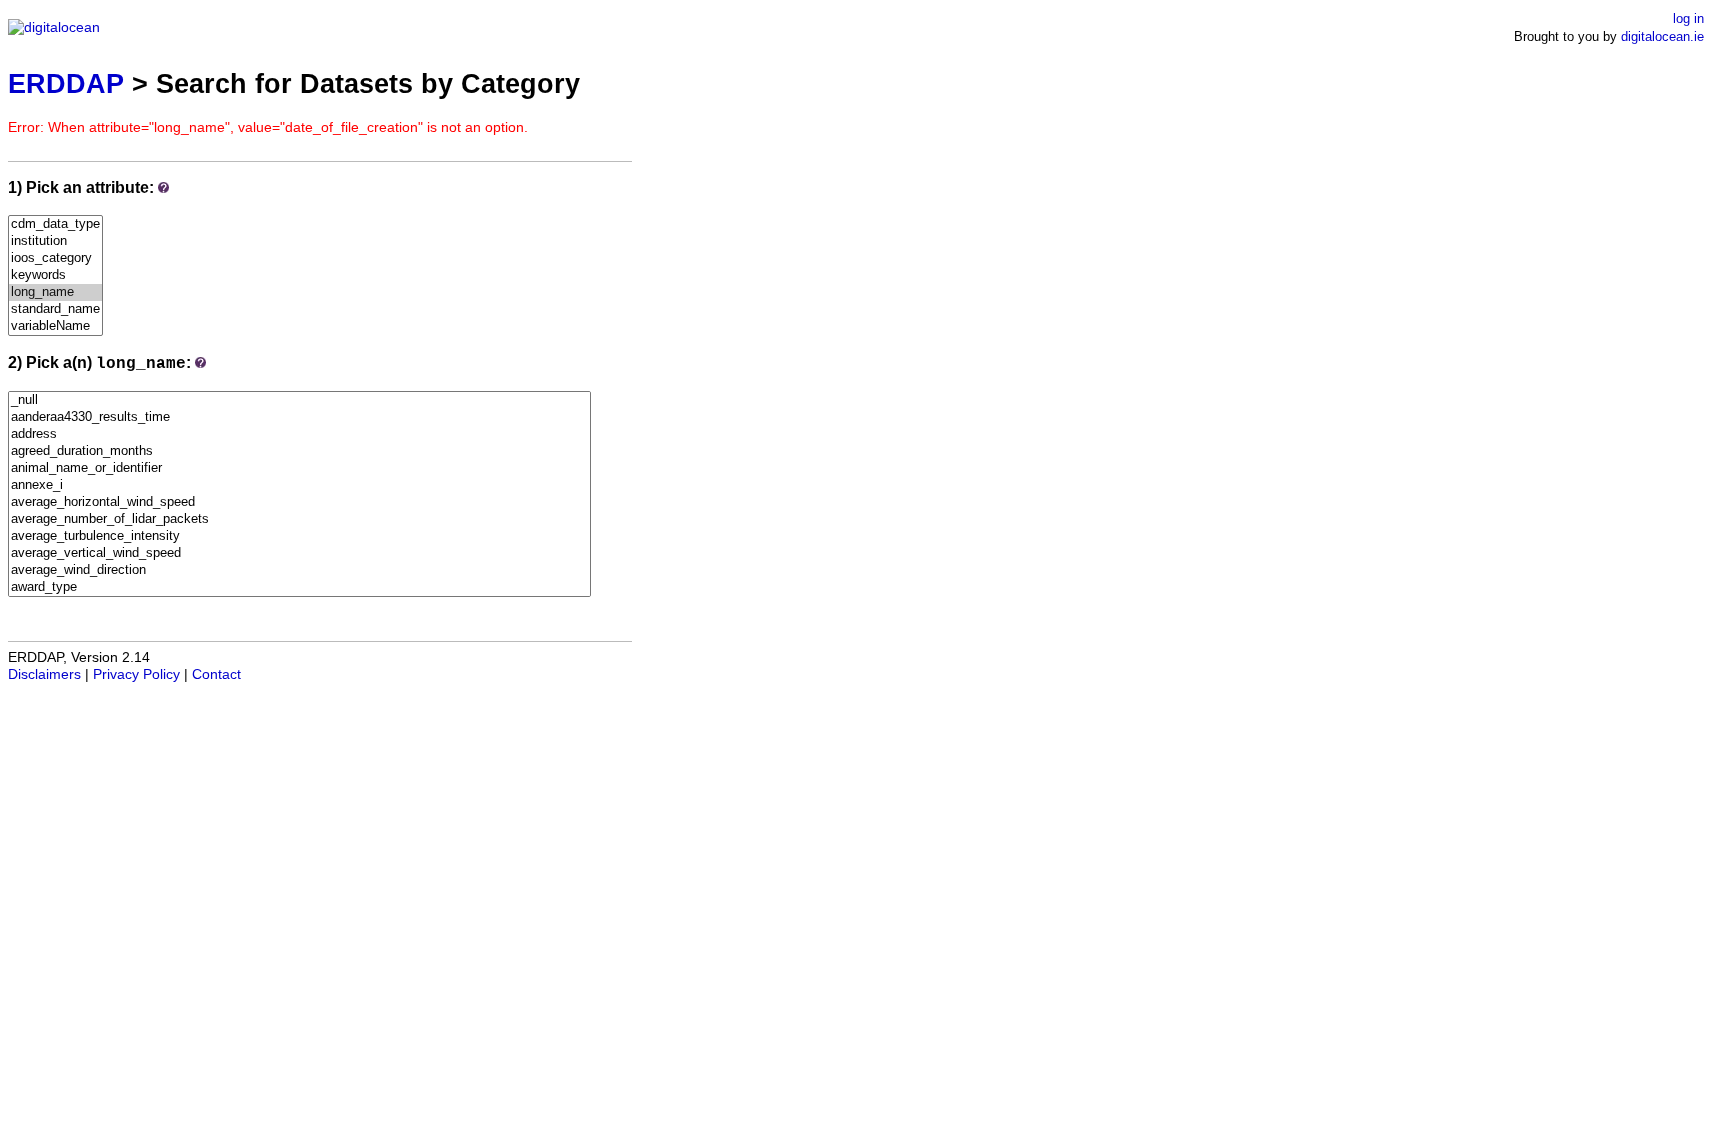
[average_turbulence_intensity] (299, 536)
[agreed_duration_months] (299, 451)
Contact (216, 674)
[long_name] (55, 292)
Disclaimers (44, 674)
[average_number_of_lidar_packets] (299, 519)
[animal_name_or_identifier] (299, 468)
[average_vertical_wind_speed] (299, 553)
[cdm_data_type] (55, 224)
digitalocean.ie (1662, 36)
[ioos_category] (55, 258)
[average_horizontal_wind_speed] (299, 502)
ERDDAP (66, 83)
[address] (299, 434)
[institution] (55, 241)
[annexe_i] (299, 485)
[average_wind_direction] (299, 570)
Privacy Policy (136, 674)
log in (1688, 18)
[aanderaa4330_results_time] (299, 417)
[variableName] (55, 326)
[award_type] (299, 587)
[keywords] (55, 275)
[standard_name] (55, 309)
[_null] (299, 400)
